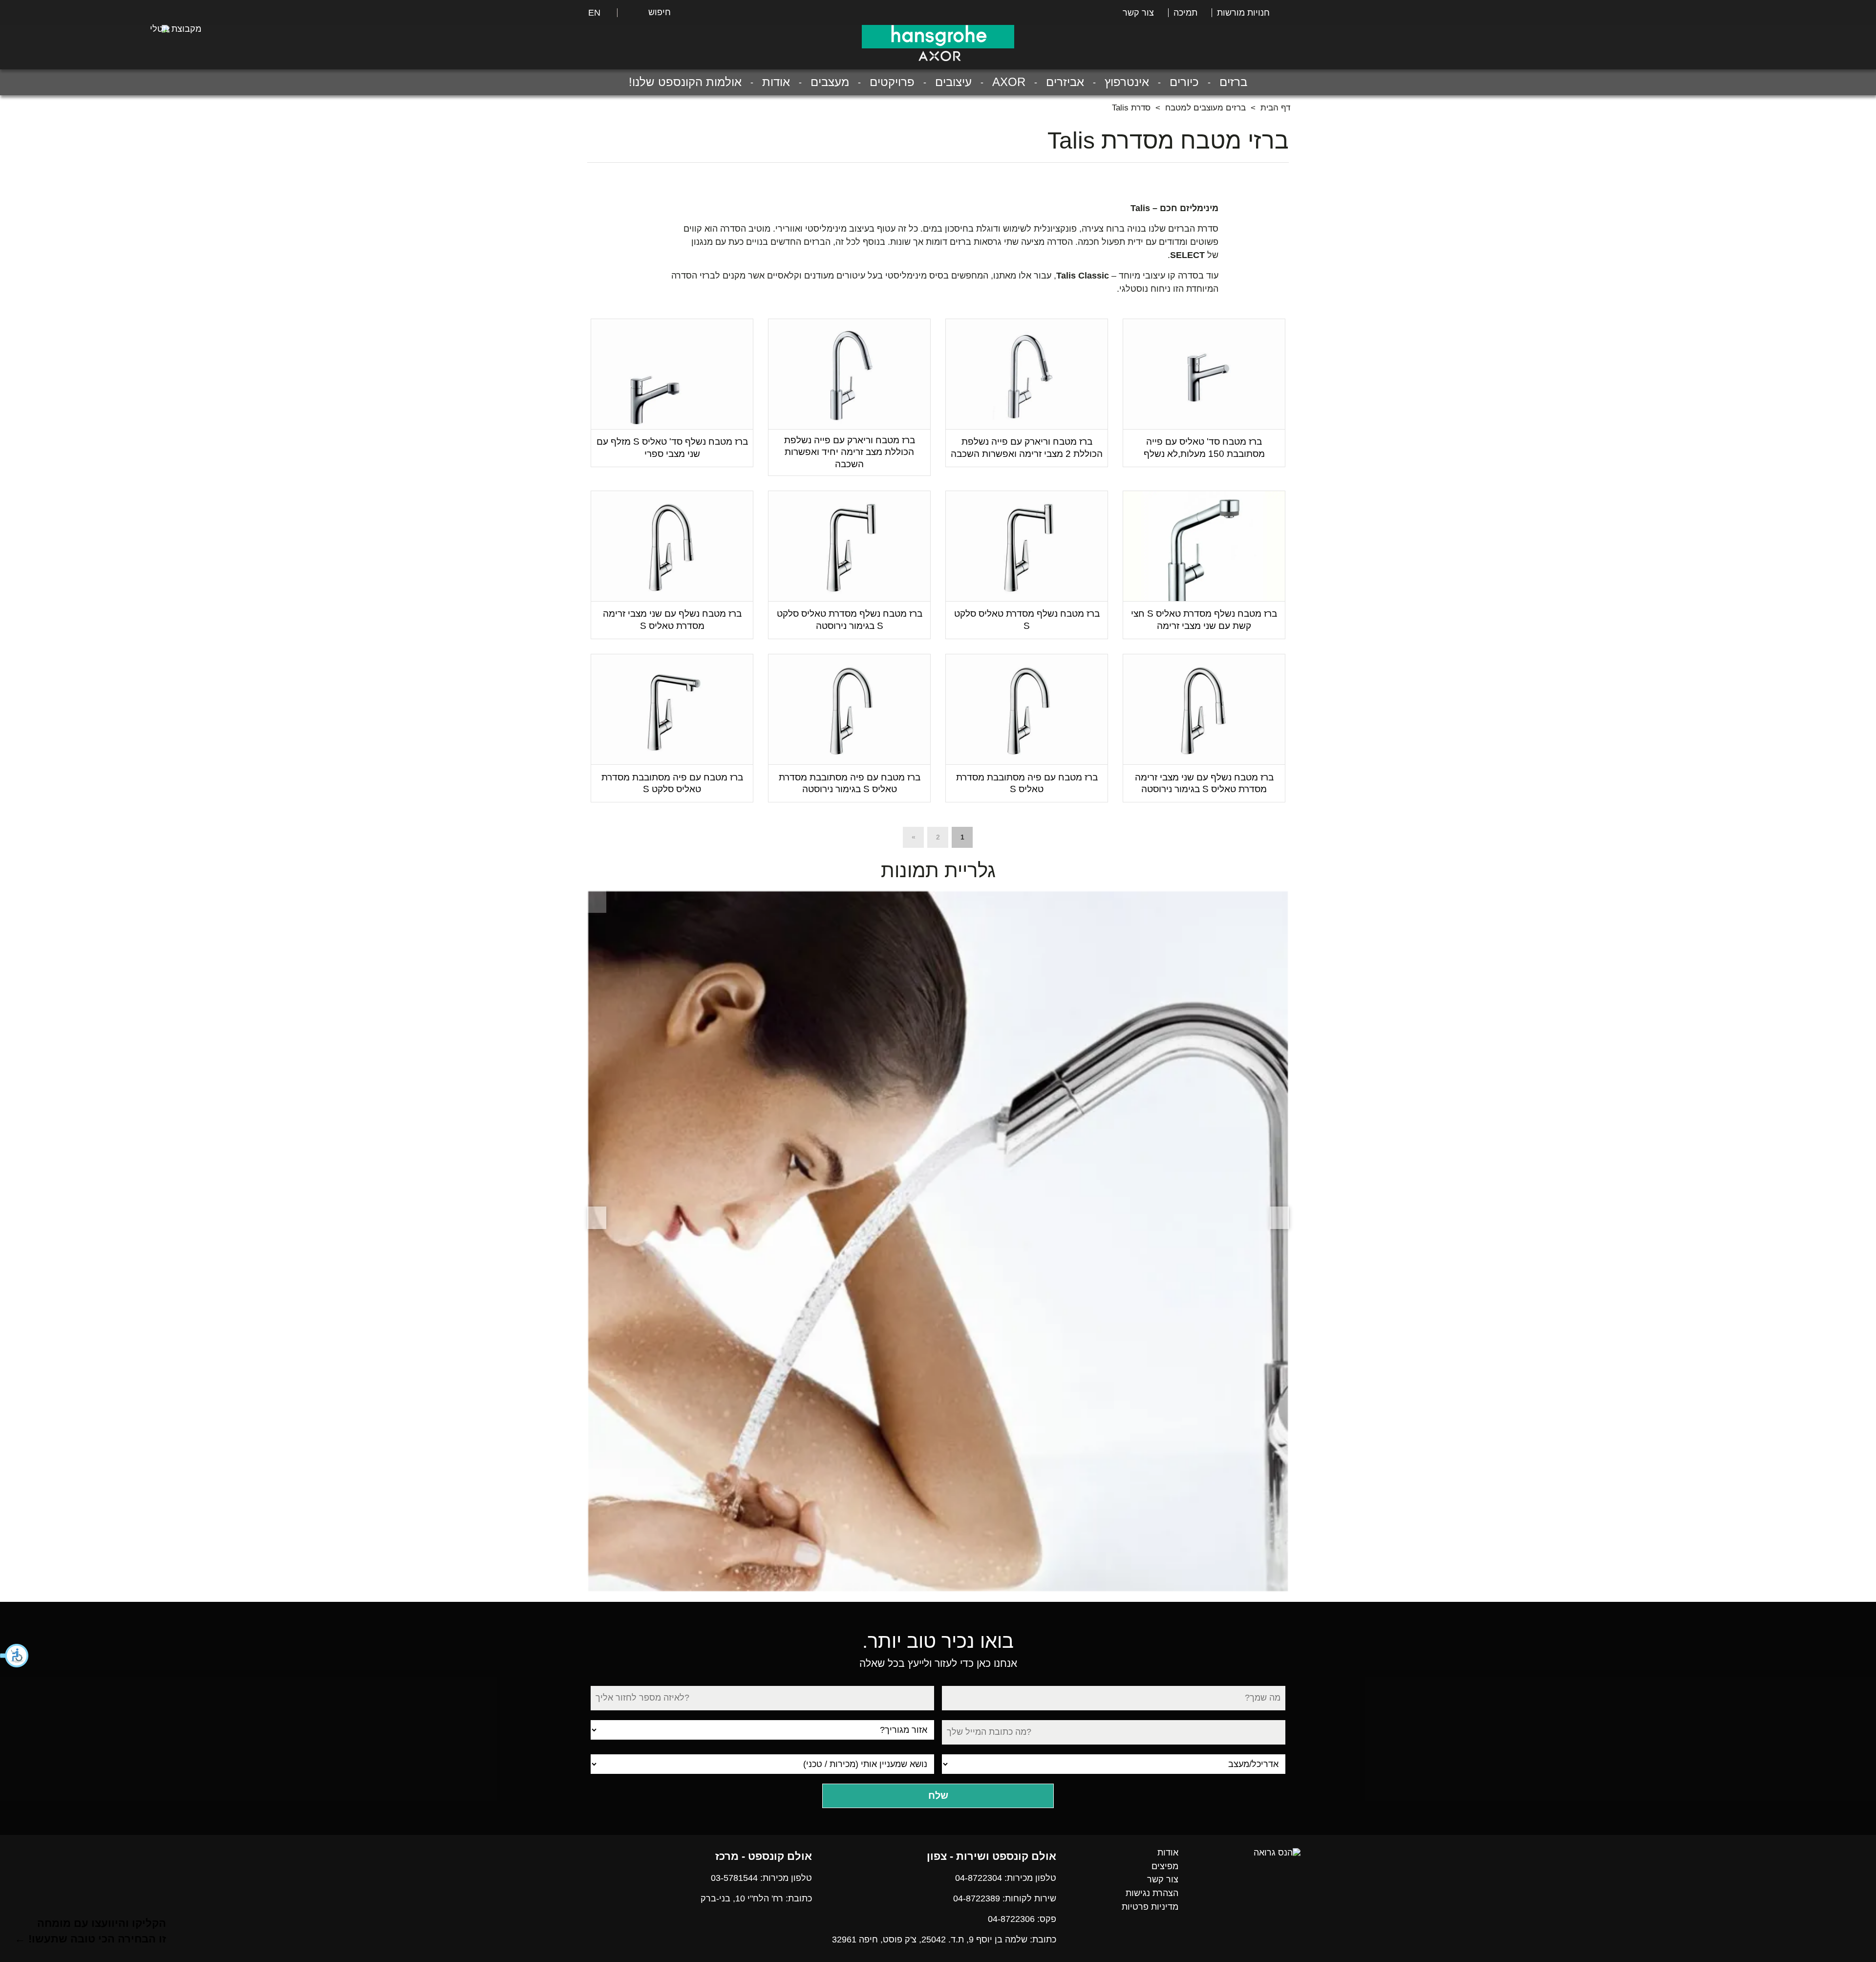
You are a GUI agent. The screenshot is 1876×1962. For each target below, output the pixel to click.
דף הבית (1275, 108)
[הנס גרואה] (1277, 1853)
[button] (15, 1656)
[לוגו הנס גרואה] (938, 37)
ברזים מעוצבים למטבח (1205, 108)
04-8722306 (1011, 1919)
